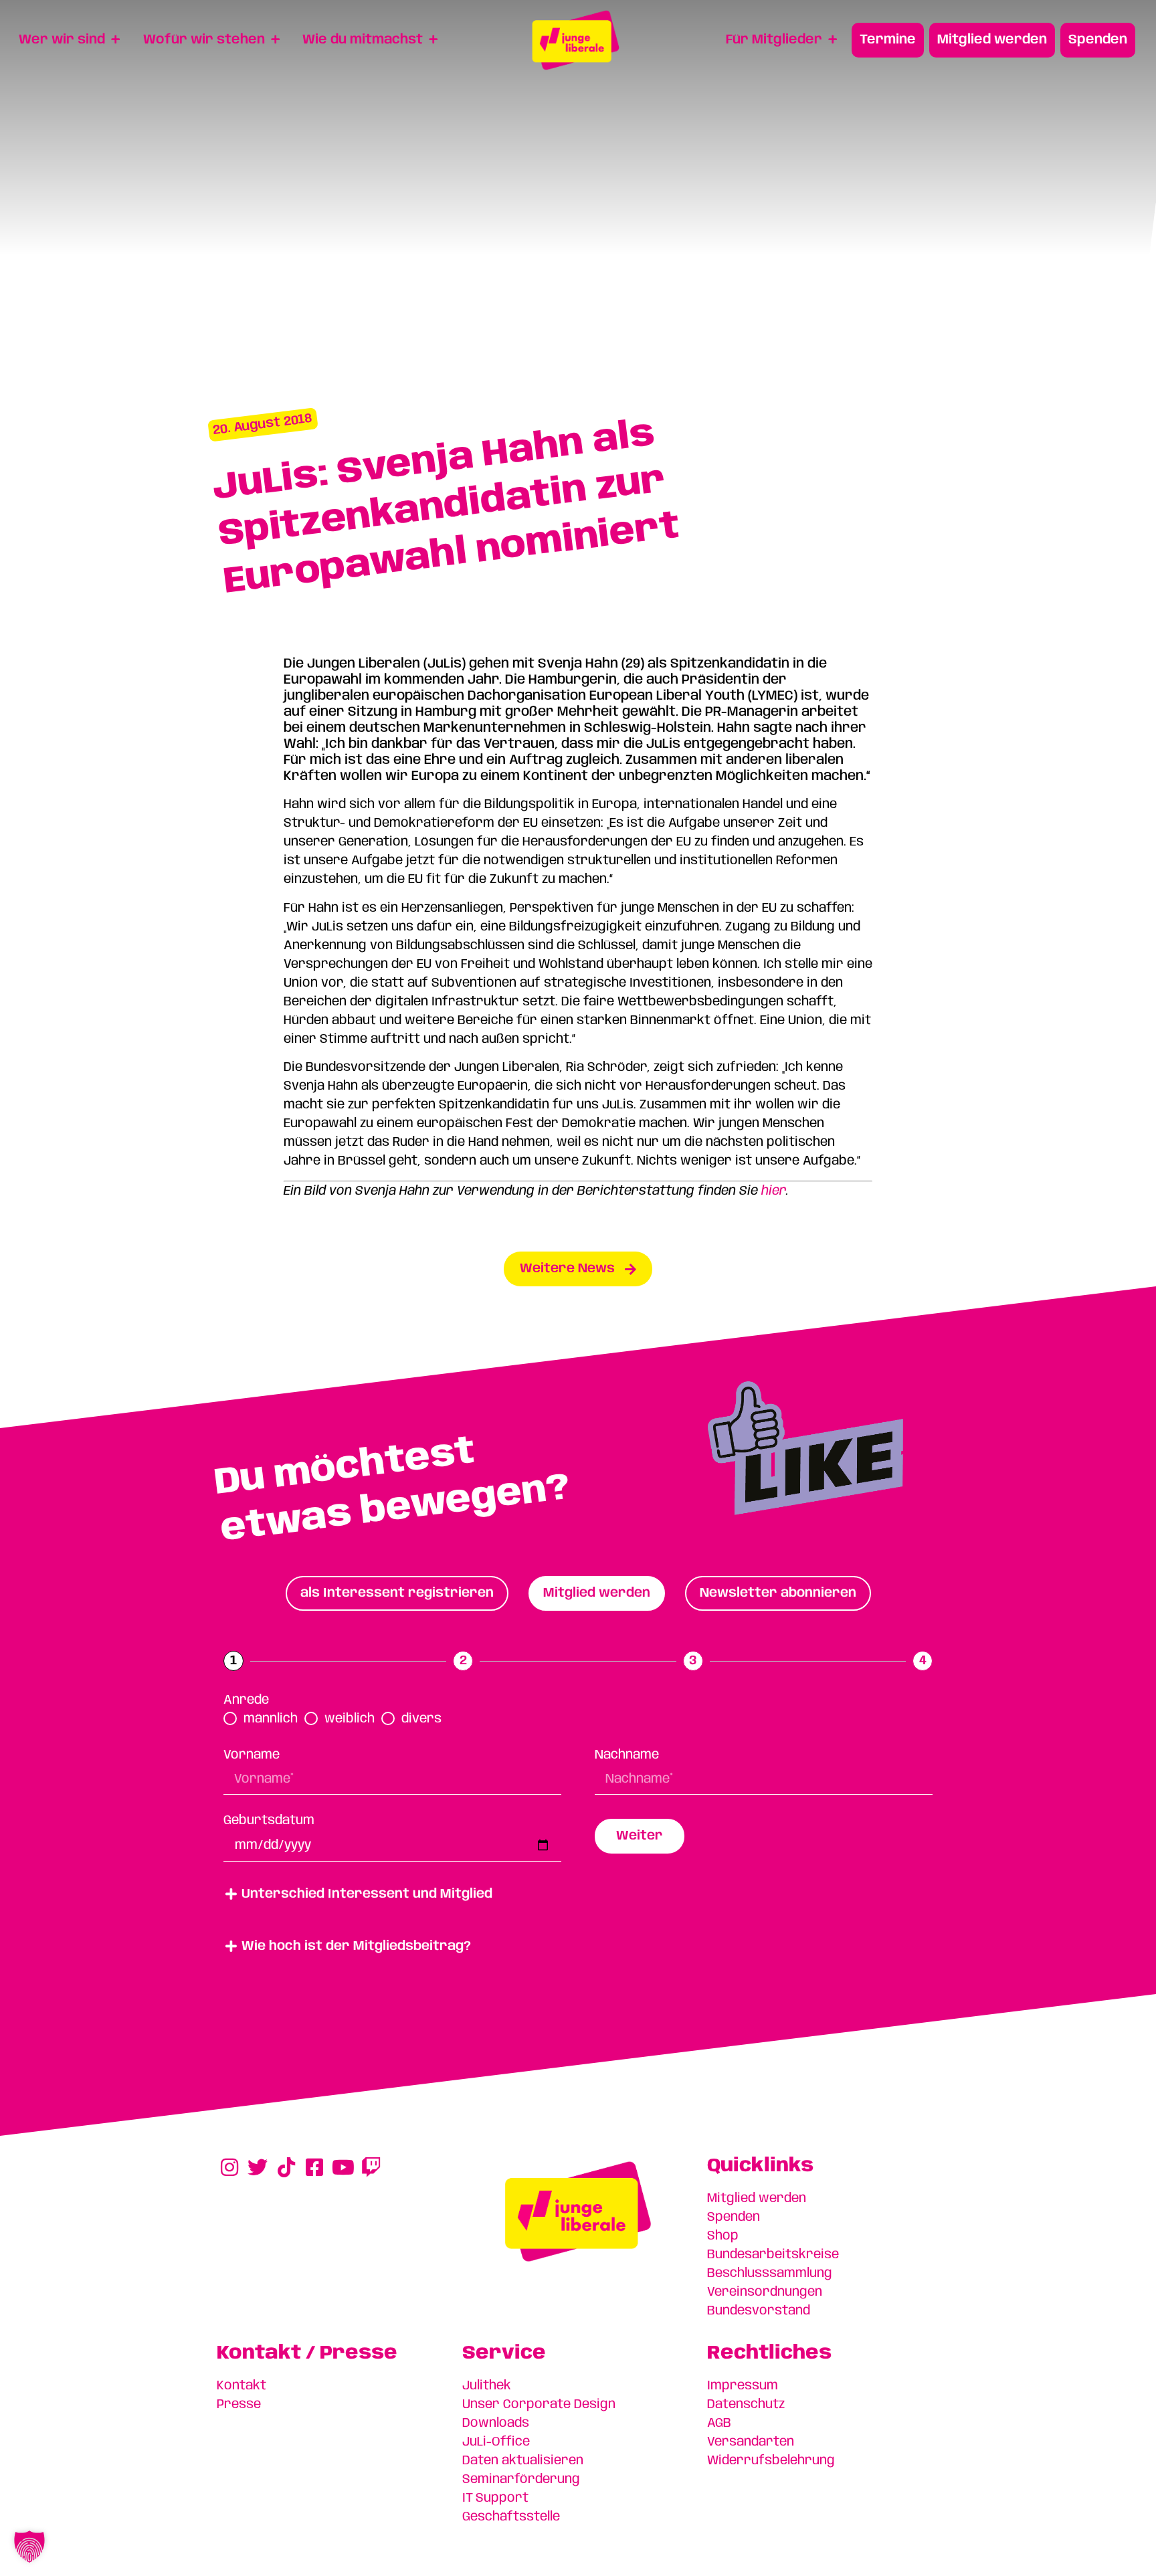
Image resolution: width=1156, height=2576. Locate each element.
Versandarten (751, 2442)
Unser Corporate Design (539, 2405)
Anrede (246, 1700)
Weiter (640, 1836)
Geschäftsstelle (511, 2517)
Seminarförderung (521, 2480)
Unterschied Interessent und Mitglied (367, 1894)
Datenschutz (746, 2405)
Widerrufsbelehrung (771, 2461)
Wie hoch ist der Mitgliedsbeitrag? (356, 1947)
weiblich (350, 1719)
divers (421, 1719)
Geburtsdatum (269, 1821)
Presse (239, 2405)
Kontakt (242, 2386)
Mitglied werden (757, 2199)
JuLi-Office (496, 2442)
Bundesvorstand (759, 2311)
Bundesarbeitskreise (773, 2255)
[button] (578, 1894)
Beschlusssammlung (770, 2274)
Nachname (627, 1755)
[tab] (397, 1593)
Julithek (487, 2386)
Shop (723, 2236)
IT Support (495, 2498)
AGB (719, 2423)
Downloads (496, 2423)
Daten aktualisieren (523, 2461)
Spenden (734, 2217)
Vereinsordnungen (765, 2292)
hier (774, 1191)
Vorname (252, 1755)
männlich (271, 1719)
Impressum (743, 2386)
